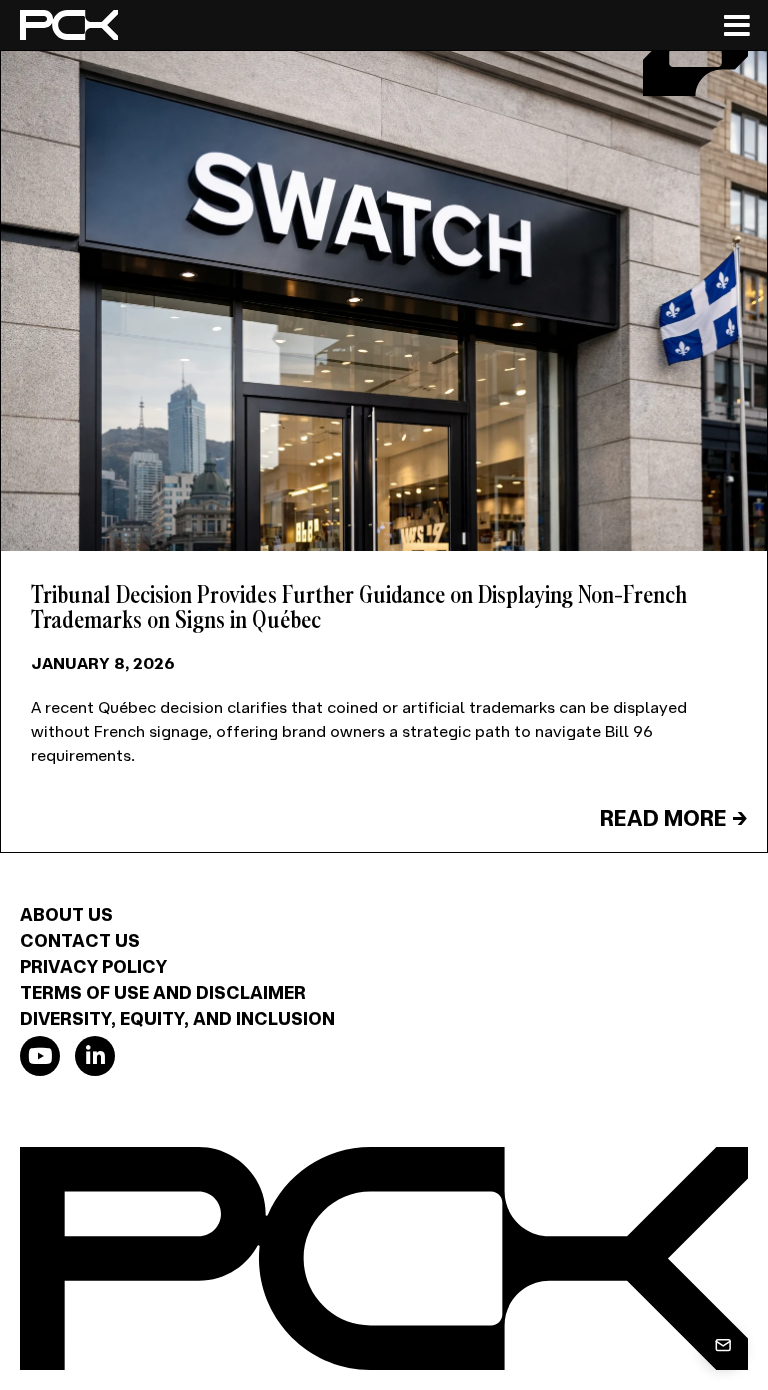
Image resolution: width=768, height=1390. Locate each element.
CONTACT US (80, 940)
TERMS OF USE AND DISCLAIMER (163, 992)
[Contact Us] (723, 1345)
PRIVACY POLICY (93, 966)
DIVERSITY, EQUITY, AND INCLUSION (177, 1018)
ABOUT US (66, 914)
